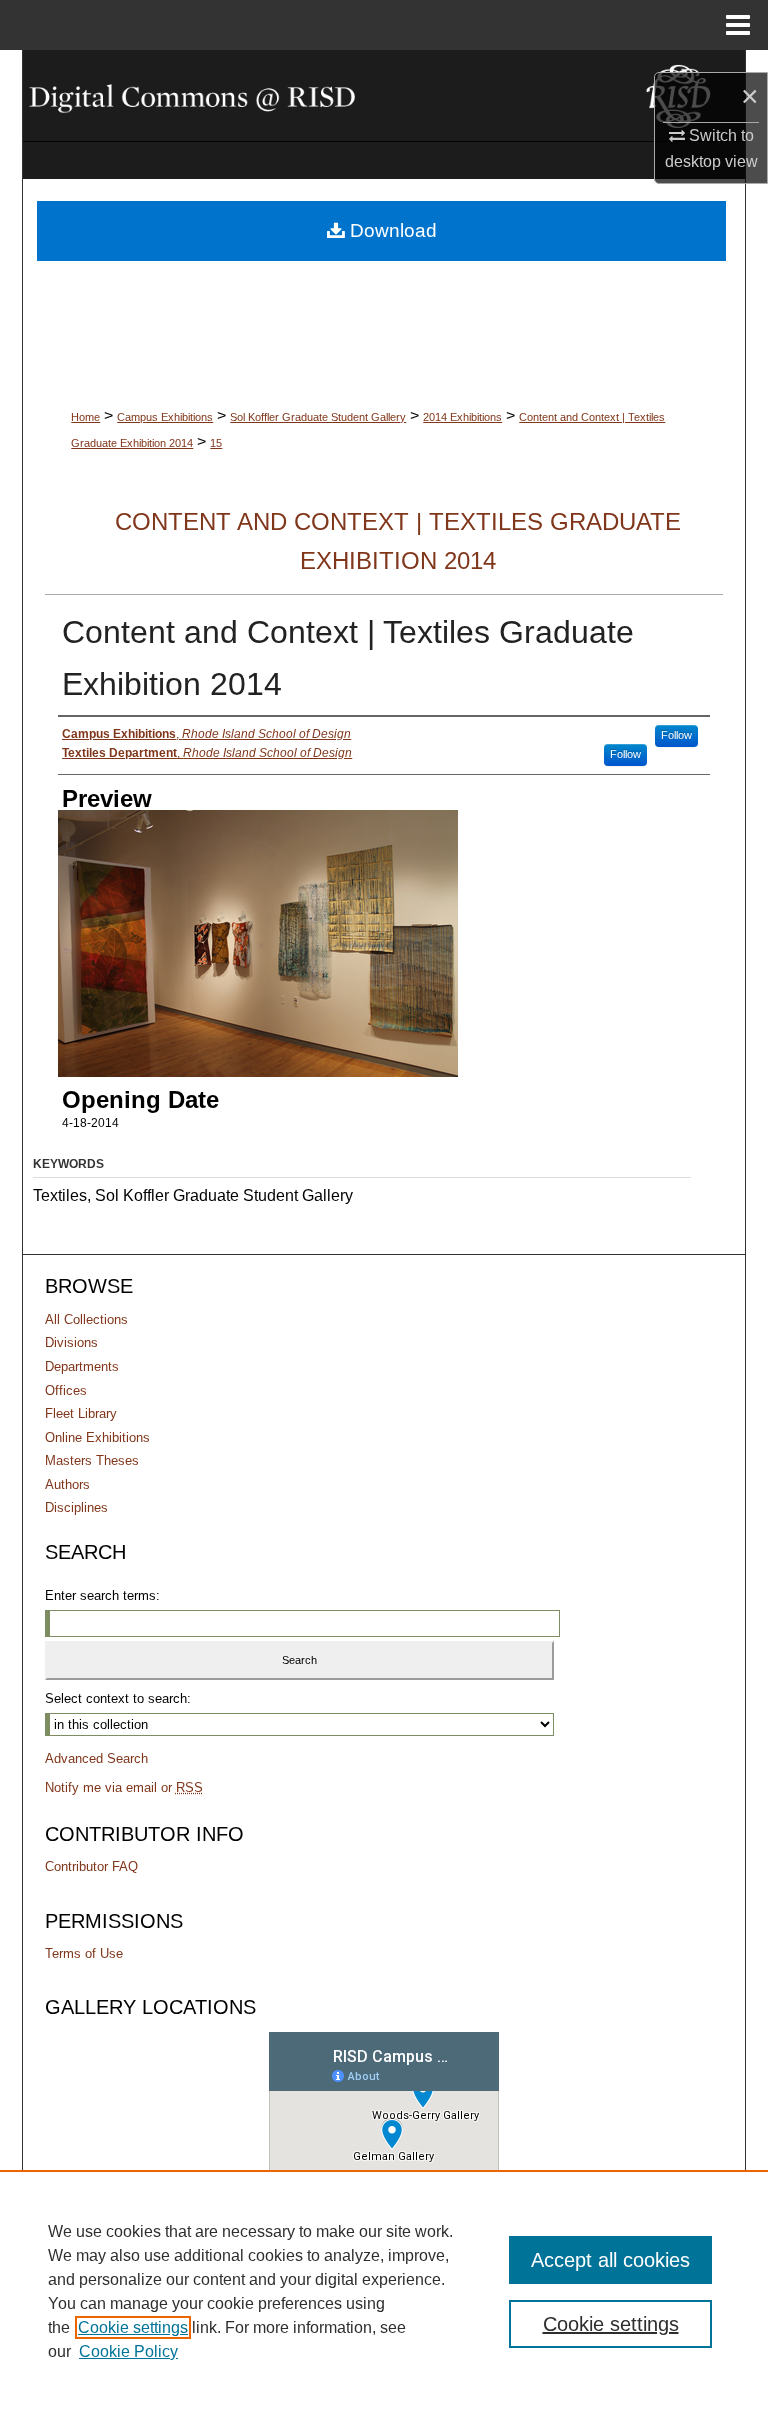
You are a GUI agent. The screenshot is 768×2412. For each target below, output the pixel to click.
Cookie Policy (128, 2351)
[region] (384, 2291)
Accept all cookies (610, 2260)
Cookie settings (133, 2327)
